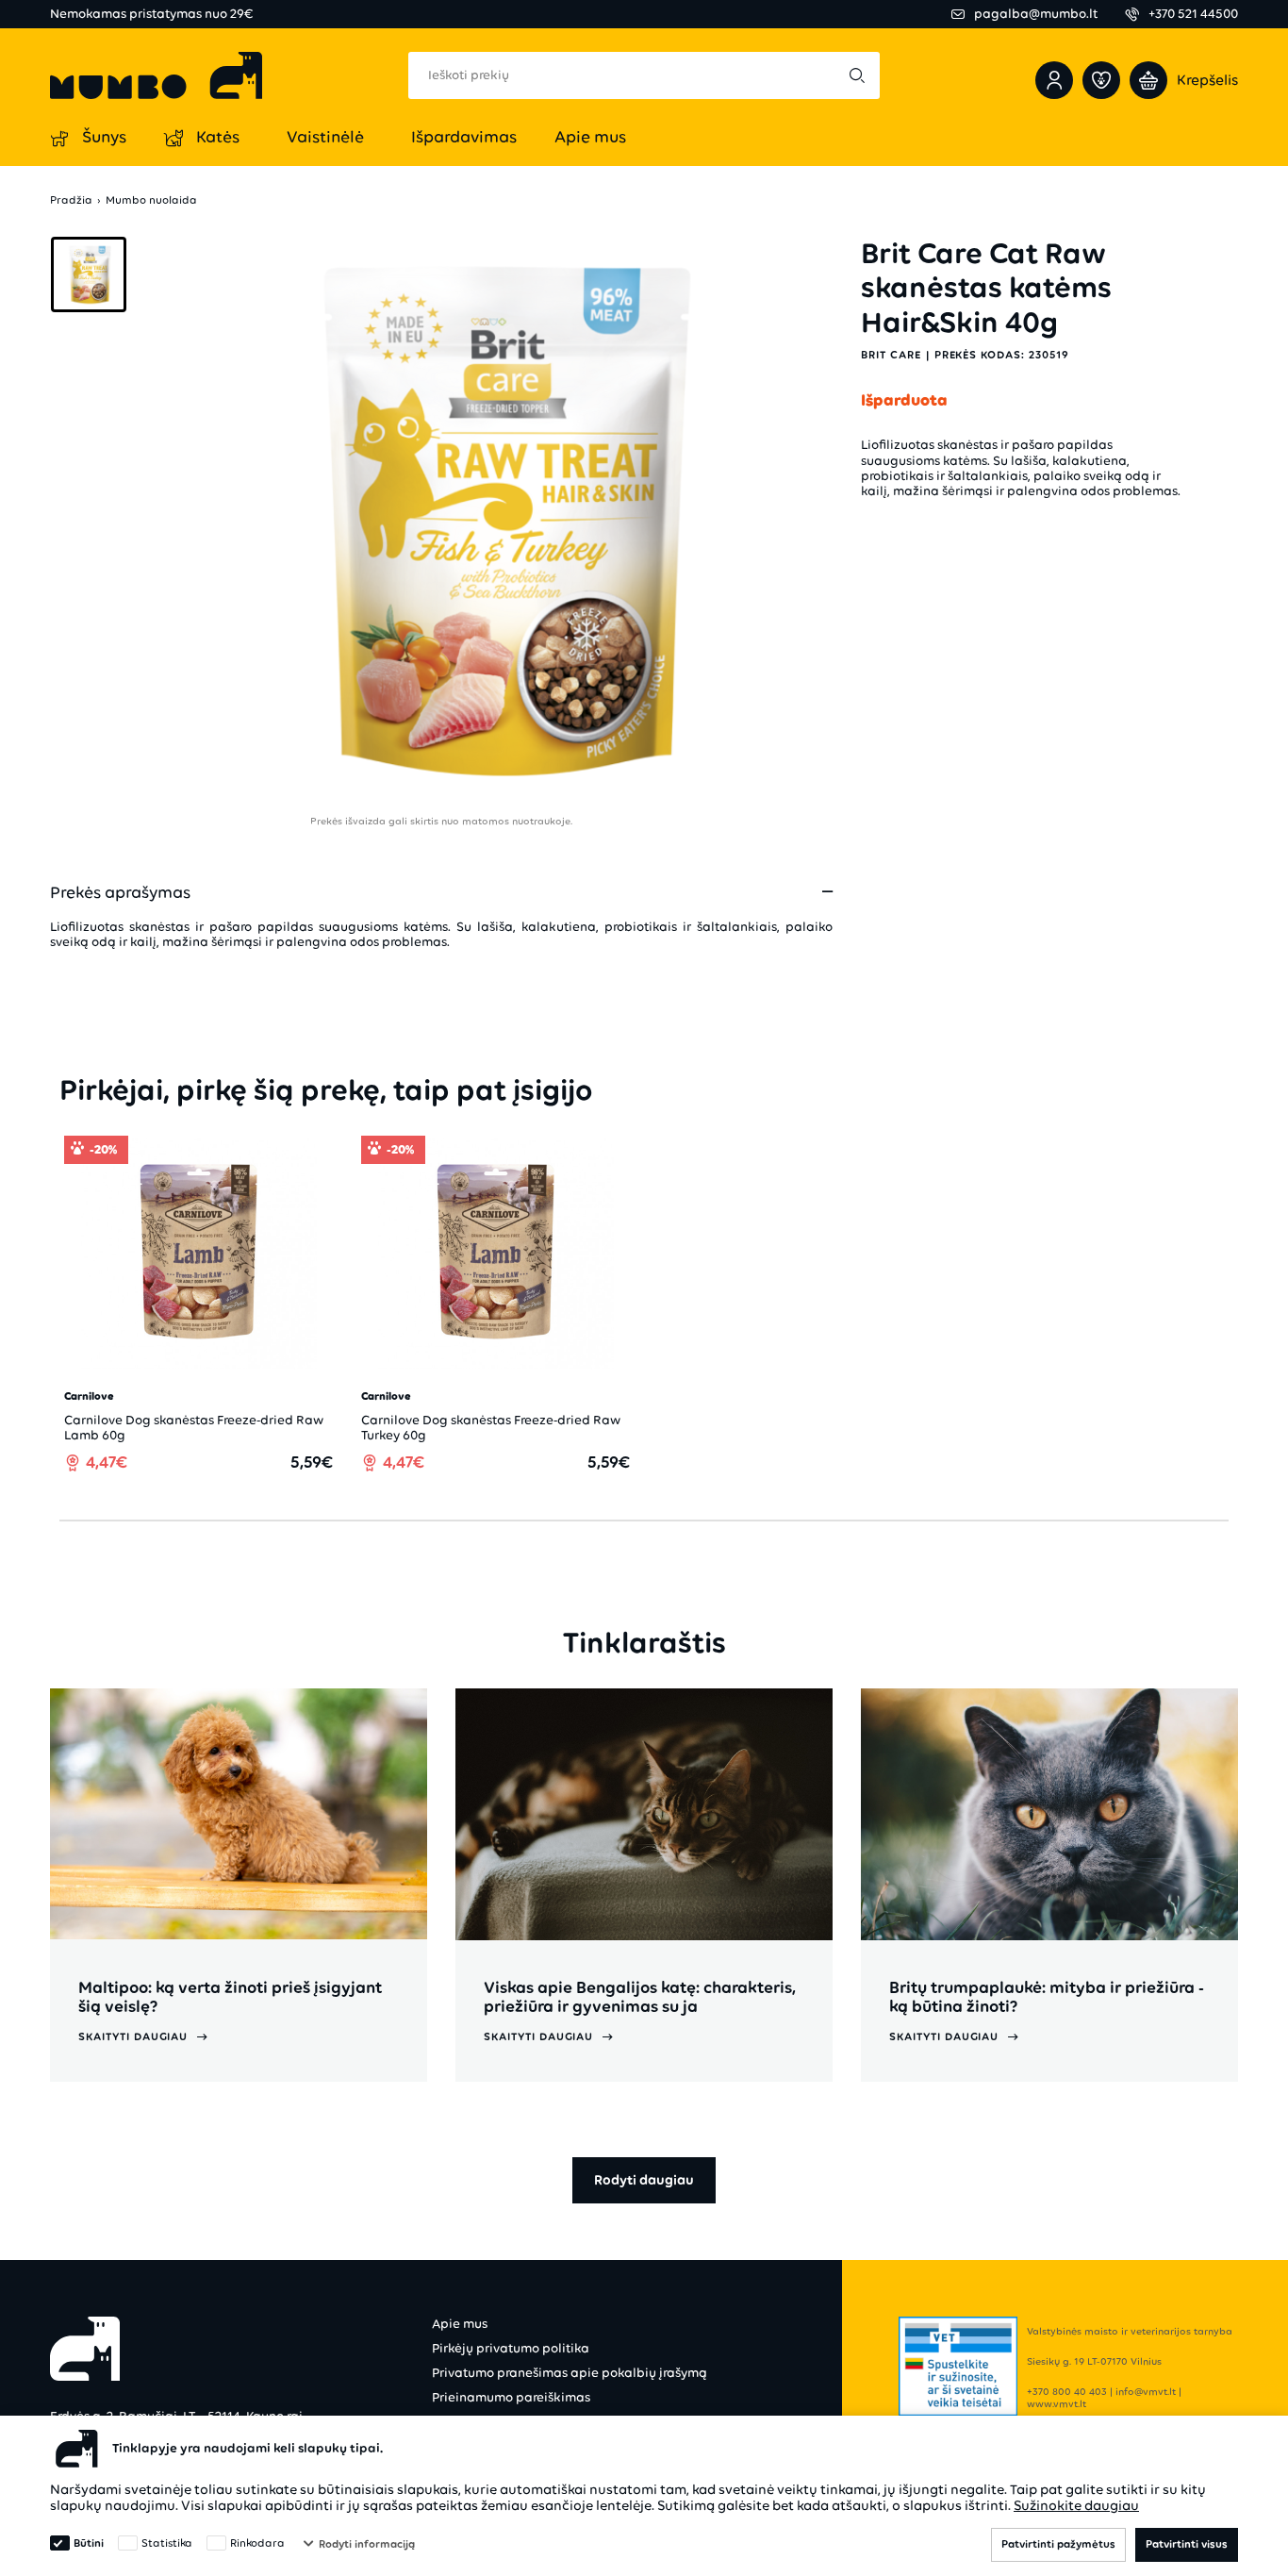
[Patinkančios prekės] (1101, 80)
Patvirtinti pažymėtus (1058, 2544)
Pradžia (71, 200)
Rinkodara (257, 2543)
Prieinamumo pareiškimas (511, 2397)
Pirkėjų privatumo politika (511, 2348)
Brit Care (891, 355)
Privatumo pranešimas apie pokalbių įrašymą (570, 2373)
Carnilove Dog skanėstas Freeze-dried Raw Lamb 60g (194, 1428)
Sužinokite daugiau (1076, 2505)
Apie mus (460, 2324)
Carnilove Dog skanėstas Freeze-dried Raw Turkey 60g (491, 1428)
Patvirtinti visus (1187, 2544)
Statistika (167, 2543)
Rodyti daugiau (644, 2180)
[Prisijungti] (1054, 80)
